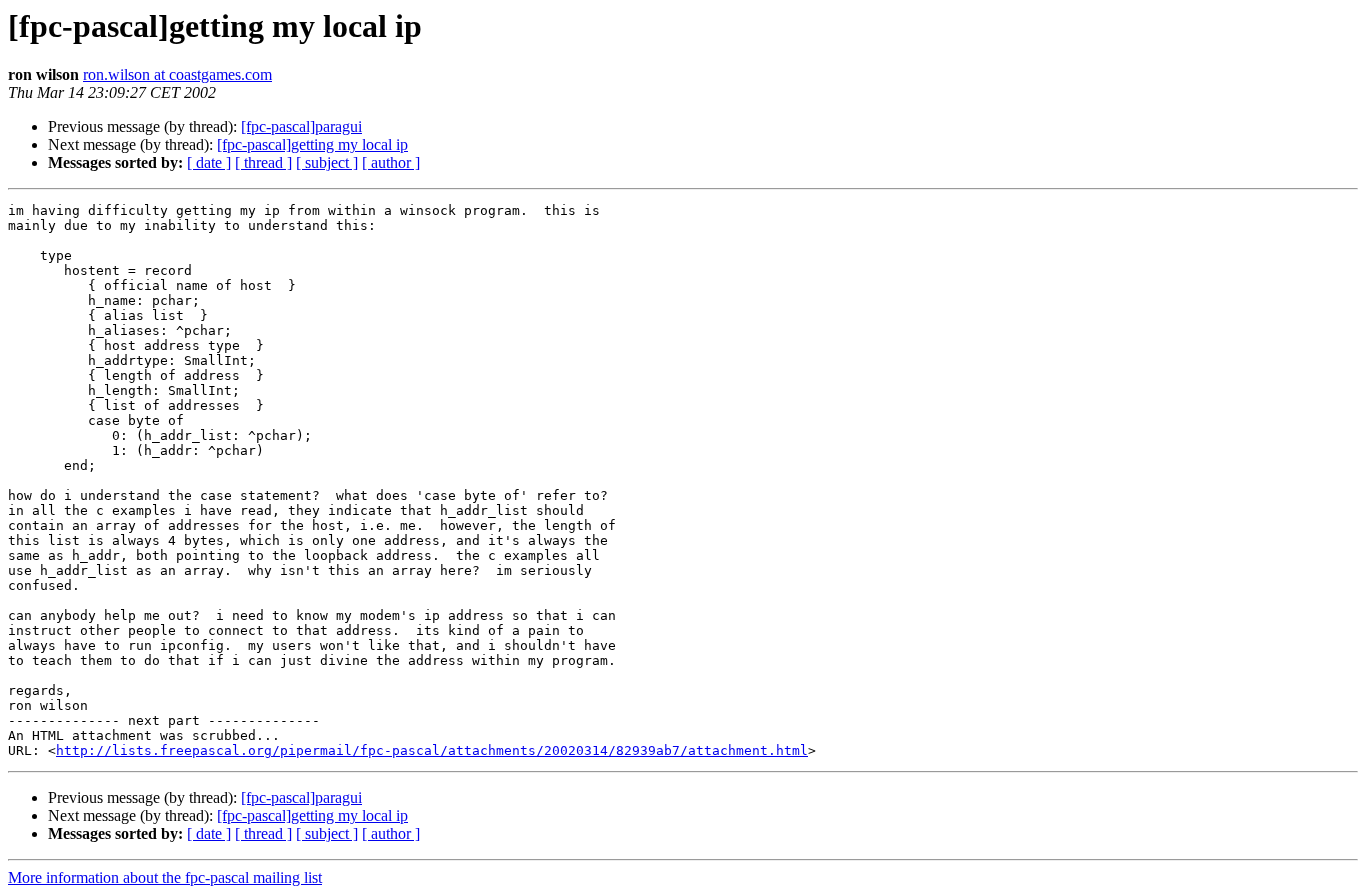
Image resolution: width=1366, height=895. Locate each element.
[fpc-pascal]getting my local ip (312, 144)
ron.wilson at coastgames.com (177, 74)
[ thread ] (263, 162)
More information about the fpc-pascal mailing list (165, 877)
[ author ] (391, 162)
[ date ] (209, 162)
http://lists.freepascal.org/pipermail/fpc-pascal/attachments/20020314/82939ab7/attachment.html (432, 750)
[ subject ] (327, 162)
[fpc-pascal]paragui (301, 126)
